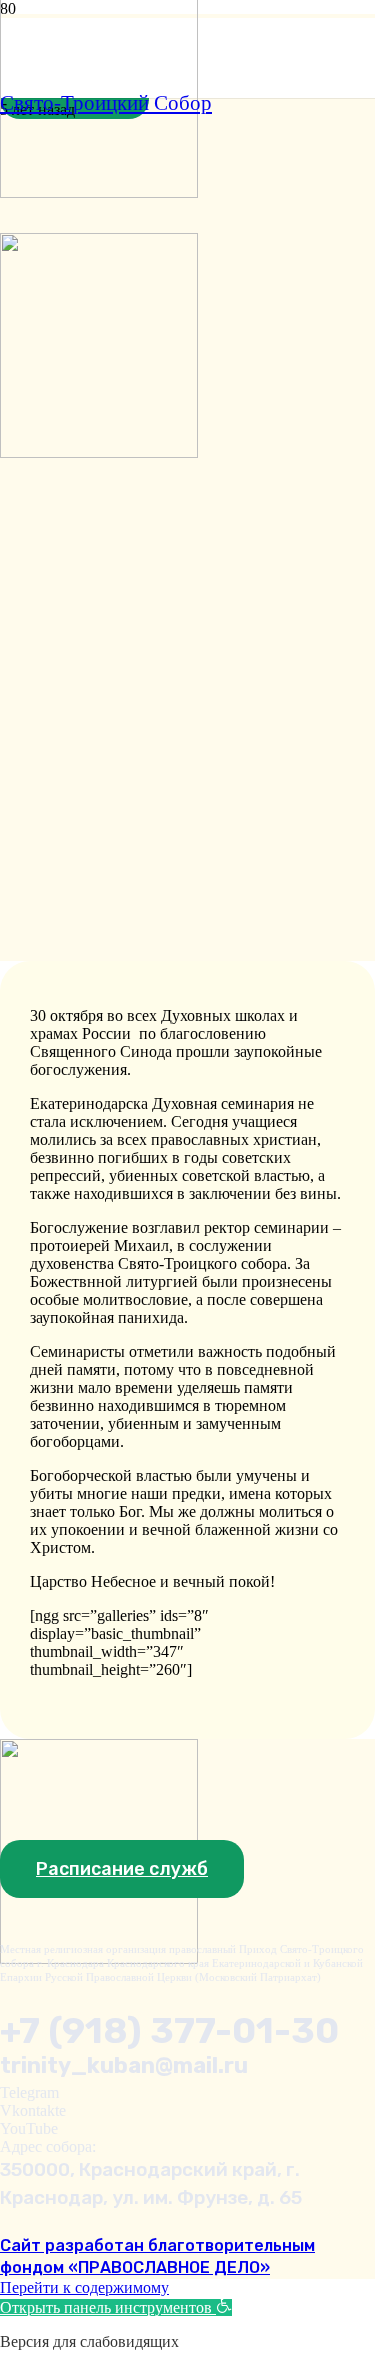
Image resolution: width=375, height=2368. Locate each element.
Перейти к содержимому (84, 2287)
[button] (116, 2307)
